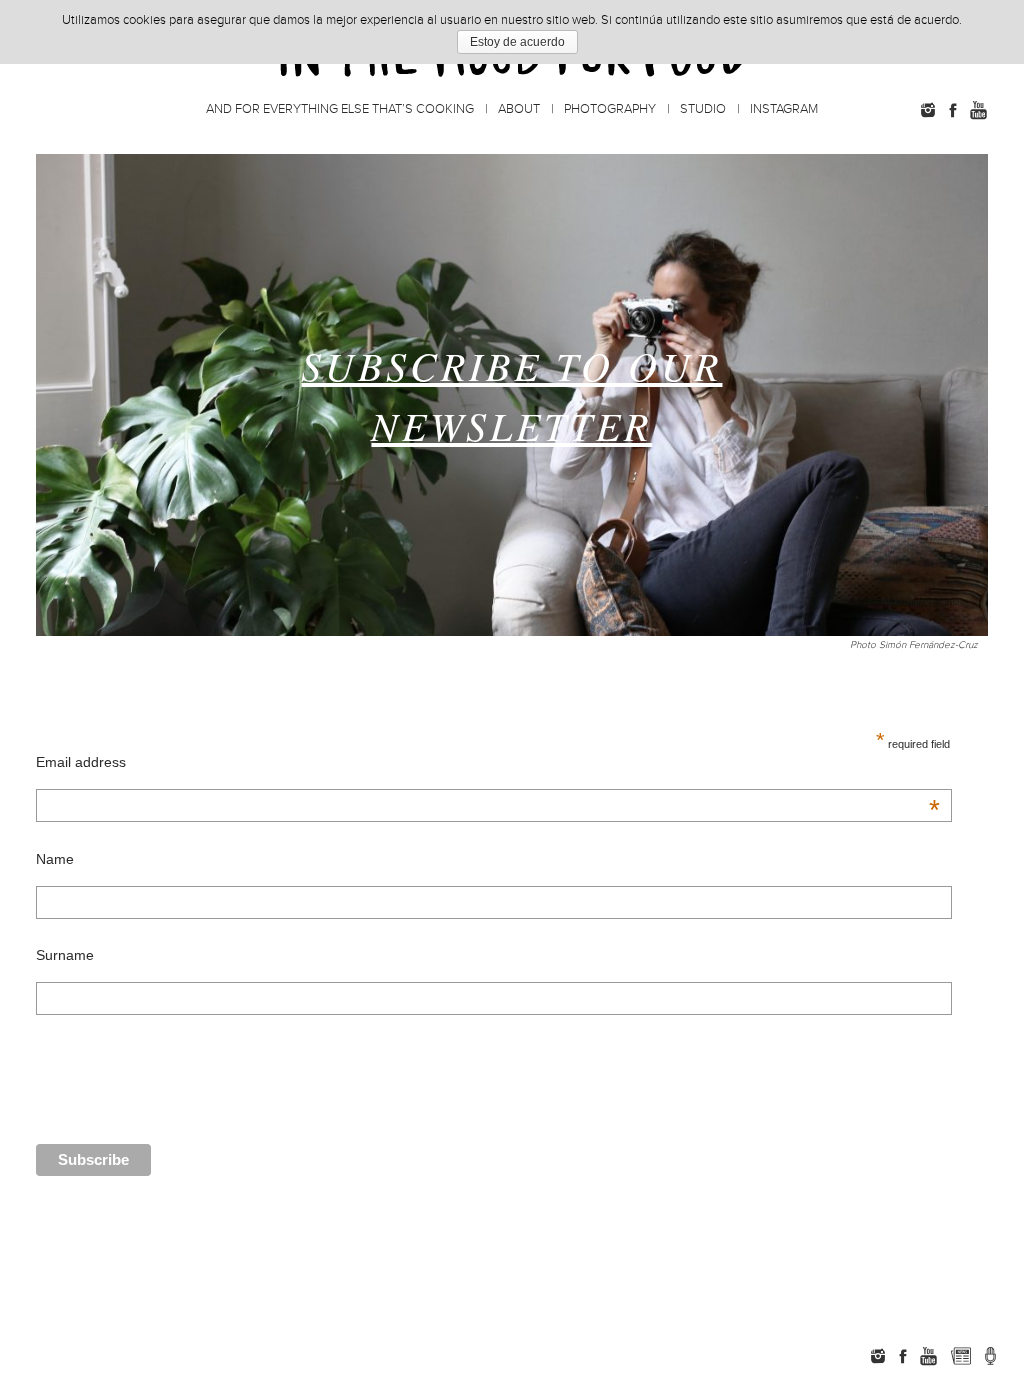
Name (55, 859)
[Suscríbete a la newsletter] (960, 1356)
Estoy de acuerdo (517, 42)
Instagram (784, 109)
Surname (65, 955)
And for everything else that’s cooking (340, 109)
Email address (488, 762)
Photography (610, 109)
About (519, 109)
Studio (703, 109)
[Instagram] (928, 110)
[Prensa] (990, 1356)
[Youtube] (978, 110)
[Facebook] (953, 110)
